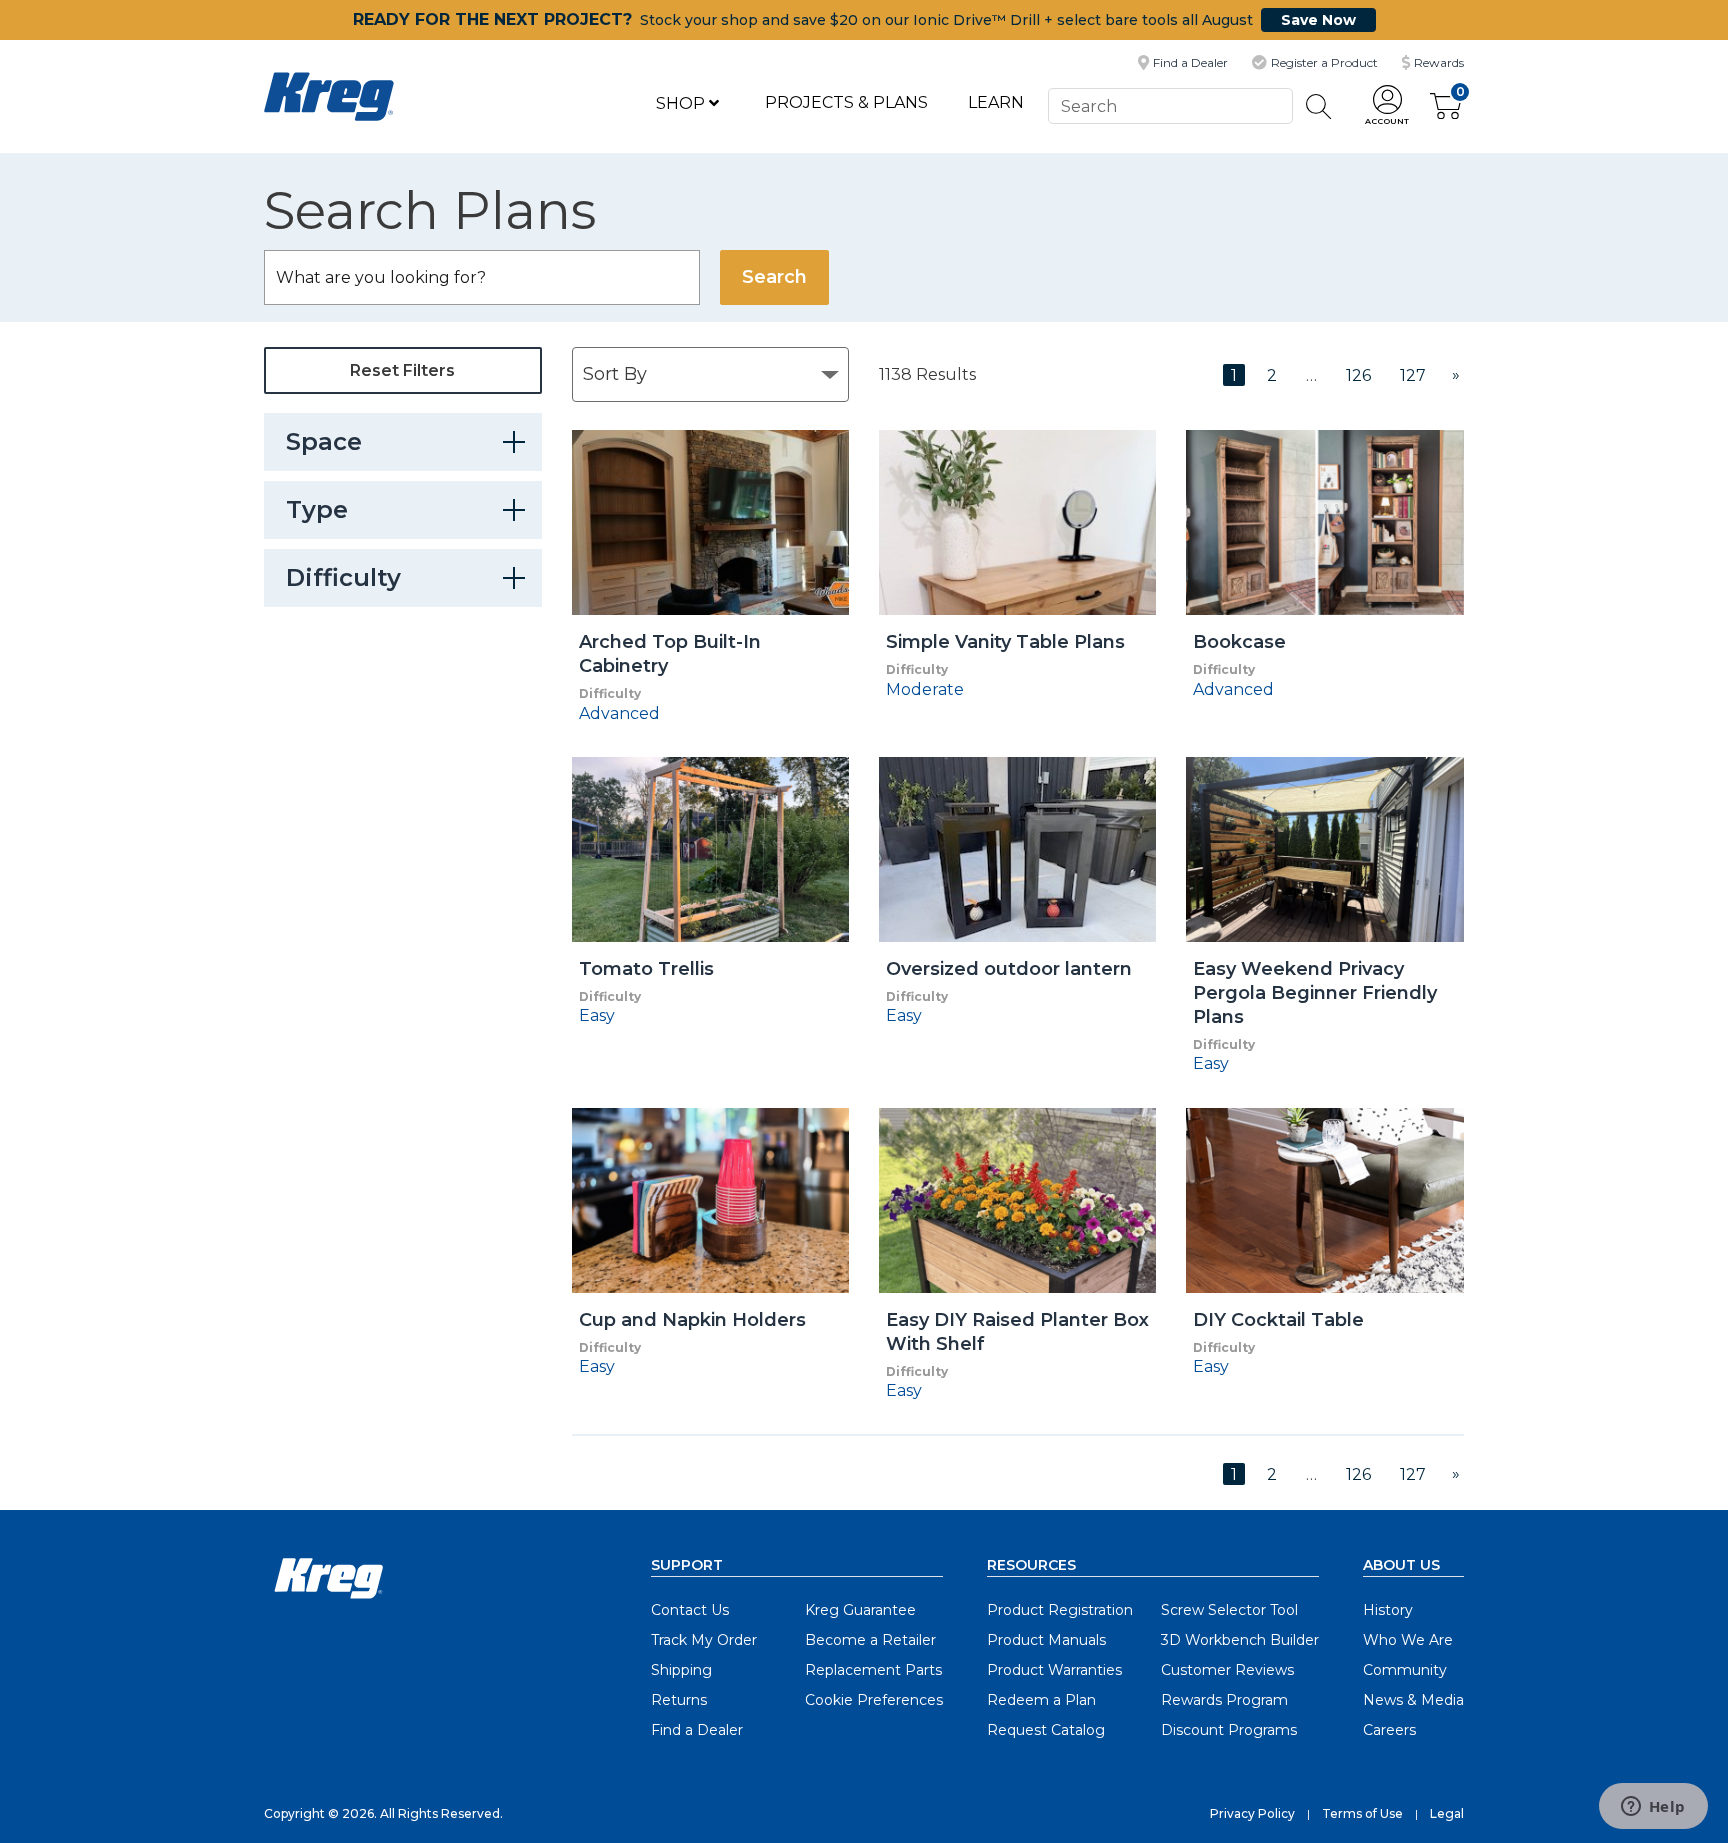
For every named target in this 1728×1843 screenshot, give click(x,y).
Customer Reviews (1227, 1670)
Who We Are (1408, 1640)
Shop (682, 103)
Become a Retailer (870, 1640)
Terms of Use (1362, 1813)
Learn (996, 102)
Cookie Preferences (874, 1700)
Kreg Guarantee (860, 1610)
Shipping (681, 1670)
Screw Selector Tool (1229, 1610)
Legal (1447, 1813)
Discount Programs (1229, 1730)
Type (317, 509)
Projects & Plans (846, 102)
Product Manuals (1046, 1640)
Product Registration (1060, 1610)
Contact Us (690, 1610)
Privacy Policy (1252, 1813)
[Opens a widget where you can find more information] (1653, 1808)
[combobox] (1170, 105)
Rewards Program (1224, 1700)
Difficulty (343, 577)
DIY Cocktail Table (1278, 1320)
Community (1405, 1670)
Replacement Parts (873, 1670)
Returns (679, 1700)
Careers (1389, 1730)
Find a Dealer (697, 1730)
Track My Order (704, 1640)
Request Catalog (1046, 1730)
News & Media (1413, 1700)
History (1388, 1610)
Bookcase (1239, 642)
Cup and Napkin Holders (692, 1320)
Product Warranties (1054, 1670)
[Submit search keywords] (1319, 106)
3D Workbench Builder (1240, 1640)
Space (324, 441)
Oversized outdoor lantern (1009, 969)
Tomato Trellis (646, 969)
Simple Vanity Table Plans (1005, 642)
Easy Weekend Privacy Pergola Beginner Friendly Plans (1315, 993)
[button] (1387, 106)
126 (1358, 375)
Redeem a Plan (1041, 1700)
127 (1413, 375)
